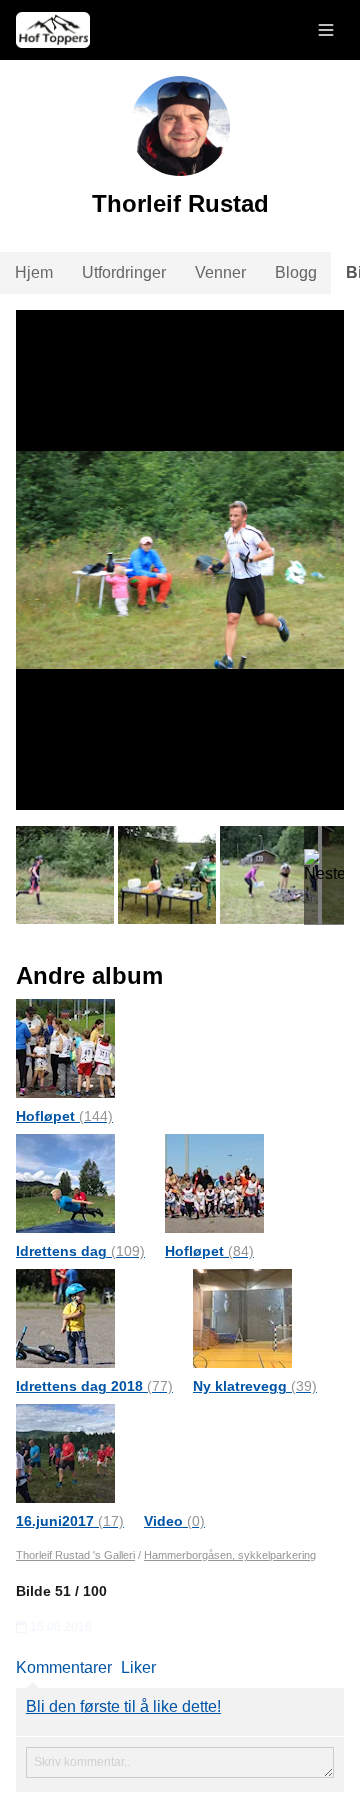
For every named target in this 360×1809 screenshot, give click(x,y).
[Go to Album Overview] (65, 1047)
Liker (138, 1667)
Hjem (34, 272)
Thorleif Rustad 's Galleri (75, 1555)
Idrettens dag (80, 1251)
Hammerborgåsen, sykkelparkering (230, 1555)
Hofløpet (64, 1116)
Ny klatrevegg (255, 1386)
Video (174, 1521)
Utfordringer (124, 272)
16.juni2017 (70, 1521)
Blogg (296, 272)
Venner (220, 272)
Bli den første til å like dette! (123, 1706)
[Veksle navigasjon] (326, 30)
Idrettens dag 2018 (94, 1386)
